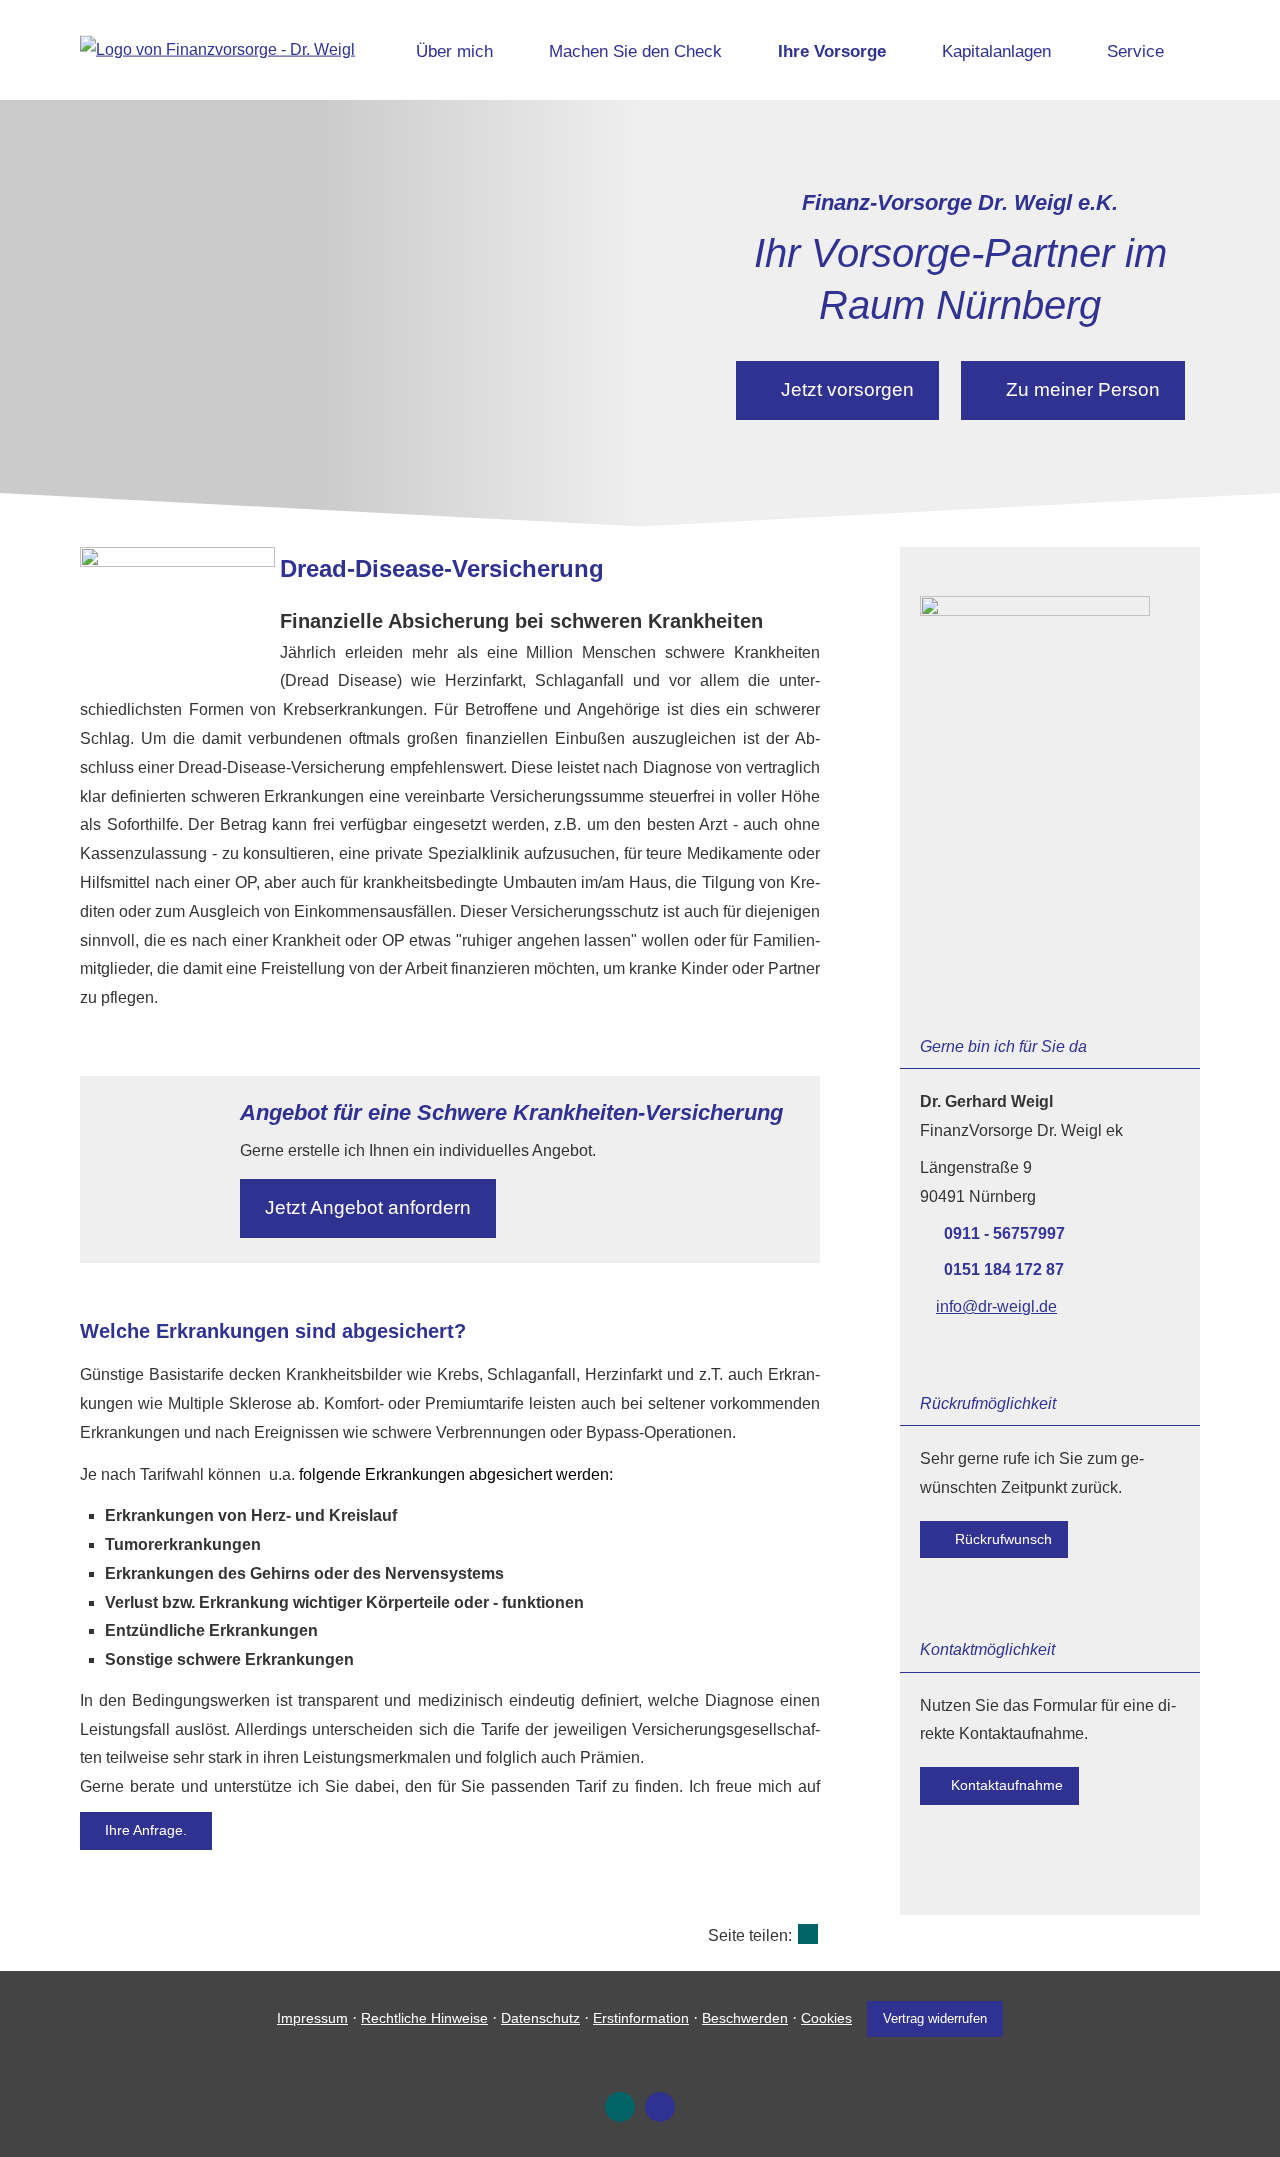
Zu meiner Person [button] (1083, 389)
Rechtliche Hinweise (424, 2018)
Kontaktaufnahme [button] (1007, 1785)
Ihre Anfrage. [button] (146, 1830)
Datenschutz (540, 2018)
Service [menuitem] (1135, 51)
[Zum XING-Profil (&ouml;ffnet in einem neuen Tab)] (620, 2107)
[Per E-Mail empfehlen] (660, 2107)
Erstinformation (641, 2018)
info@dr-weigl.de (996, 1306)
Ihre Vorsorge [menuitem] (832, 51)
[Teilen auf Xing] (808, 1934)
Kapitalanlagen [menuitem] (996, 51)
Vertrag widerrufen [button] (935, 2018)
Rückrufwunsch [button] (1001, 1539)
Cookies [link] (826, 2018)
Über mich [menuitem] (454, 51)
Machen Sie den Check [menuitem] (635, 51)
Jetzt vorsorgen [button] (847, 389)
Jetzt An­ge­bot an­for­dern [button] (368, 1207)
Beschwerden (745, 2018)
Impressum (312, 2018)
